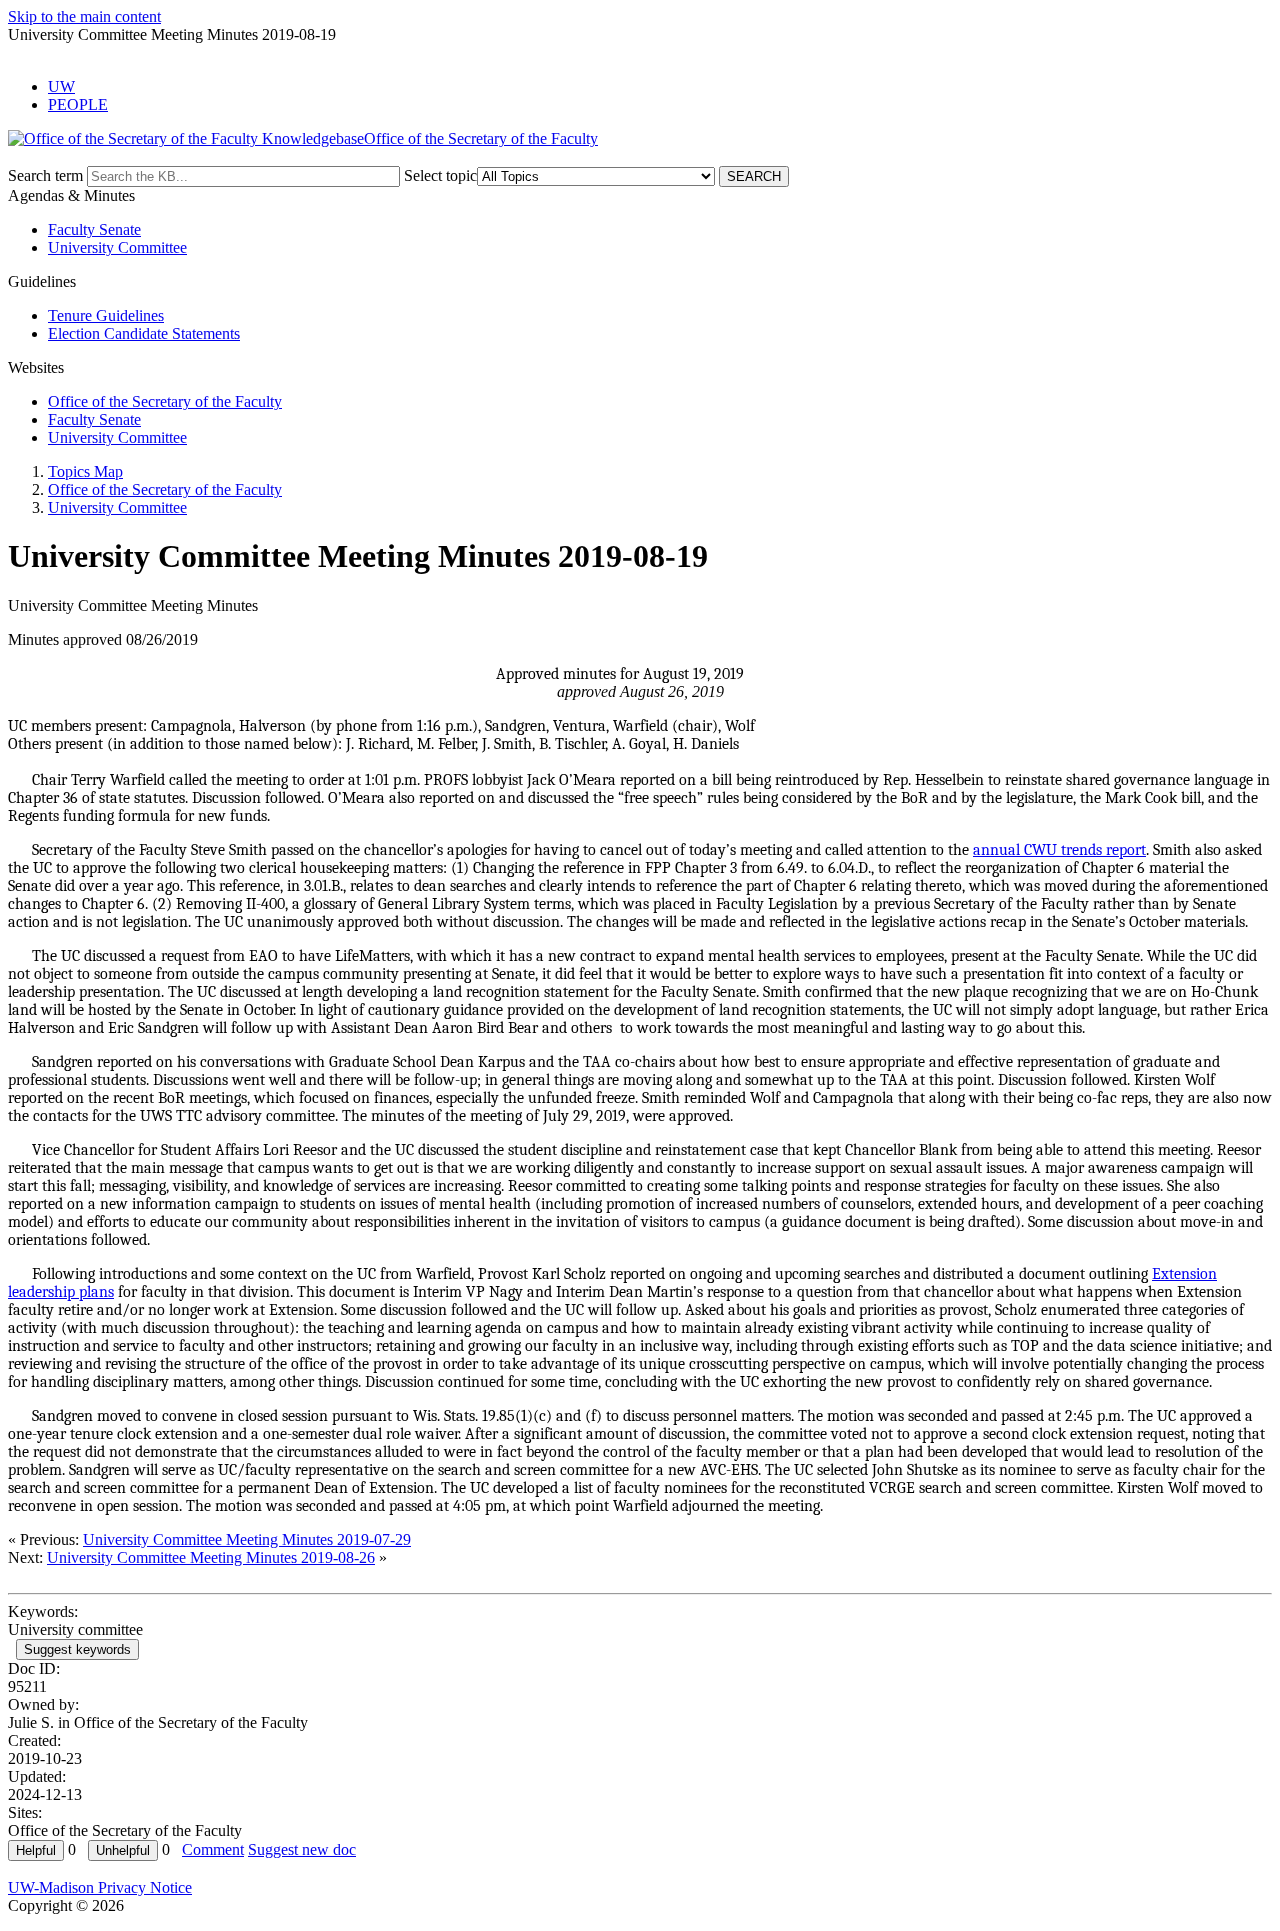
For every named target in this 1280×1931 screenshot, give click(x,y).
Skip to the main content (84, 16)
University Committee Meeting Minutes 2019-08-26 (211, 1557)
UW (61, 86)
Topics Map (85, 471)
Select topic (440, 175)
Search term (45, 175)
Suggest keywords (77, 1649)
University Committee (117, 247)
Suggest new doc (302, 1849)
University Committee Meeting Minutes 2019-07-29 (247, 1539)
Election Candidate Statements (144, 333)
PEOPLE (78, 104)
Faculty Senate (94, 229)
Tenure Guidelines (106, 315)
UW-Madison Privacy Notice (100, 1887)
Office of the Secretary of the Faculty (165, 401)
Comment (213, 1849)
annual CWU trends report (1059, 850)
